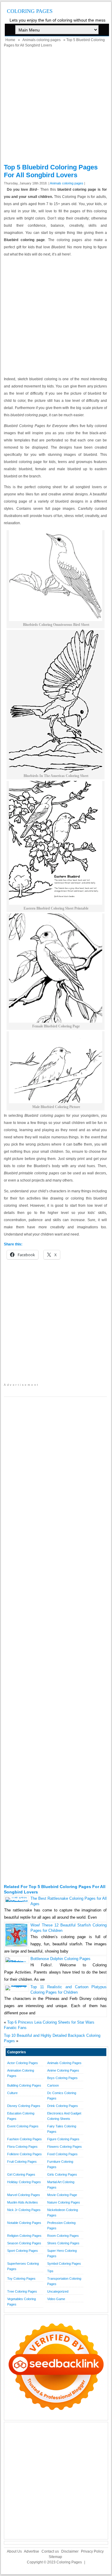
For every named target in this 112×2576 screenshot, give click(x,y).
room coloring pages (63, 2236)
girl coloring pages (21, 2174)
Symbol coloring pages (64, 2264)
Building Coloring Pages (24, 2085)
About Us (14, 2551)
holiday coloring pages (24, 2182)
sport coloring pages (23, 2251)
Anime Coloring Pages (63, 2070)
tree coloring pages (22, 2291)
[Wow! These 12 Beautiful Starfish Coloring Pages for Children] (17, 1945)
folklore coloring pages (24, 2154)
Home (10, 40)
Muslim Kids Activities (23, 2202)
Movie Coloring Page (62, 2195)
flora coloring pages (22, 2147)
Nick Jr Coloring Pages (24, 2210)
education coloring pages (21, 2116)
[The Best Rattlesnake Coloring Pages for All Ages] (17, 1902)
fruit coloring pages (22, 2162)
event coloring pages (23, 2126)
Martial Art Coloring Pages (61, 2185)
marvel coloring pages (24, 2195)
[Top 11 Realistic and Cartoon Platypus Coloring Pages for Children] (17, 1985)
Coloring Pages (30, 11)
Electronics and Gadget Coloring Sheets (64, 2116)
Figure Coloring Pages (63, 2139)
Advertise (32, 2551)
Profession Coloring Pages (61, 2225)
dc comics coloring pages (62, 2096)
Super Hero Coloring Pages (62, 2253)
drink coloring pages (63, 2106)
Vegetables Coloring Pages (22, 2302)
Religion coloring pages (24, 2236)
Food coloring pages (62, 2154)
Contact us (50, 2551)
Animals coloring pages (42, 40)
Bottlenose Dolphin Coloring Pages (60, 1959)
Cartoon (53, 2085)
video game (56, 2299)
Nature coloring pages (64, 2202)
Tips (50, 2271)
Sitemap (55, 2557)
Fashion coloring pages (24, 2139)
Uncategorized (58, 2291)
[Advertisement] (56, 107)
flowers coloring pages (65, 2147)
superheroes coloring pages (23, 2266)
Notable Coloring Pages (24, 2223)
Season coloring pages (24, 2243)
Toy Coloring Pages (21, 2279)
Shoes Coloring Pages (63, 2243)
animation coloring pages (21, 2073)
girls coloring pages (62, 2174)
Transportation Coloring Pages (64, 2281)
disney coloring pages (24, 2106)
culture (12, 2093)
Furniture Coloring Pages (60, 2164)
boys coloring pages (62, 2078)
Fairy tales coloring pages (62, 2129)
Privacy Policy (92, 2551)
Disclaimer (70, 2551)
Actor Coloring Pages (23, 2063)
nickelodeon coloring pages (63, 2213)
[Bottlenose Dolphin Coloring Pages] (17, 1962)
